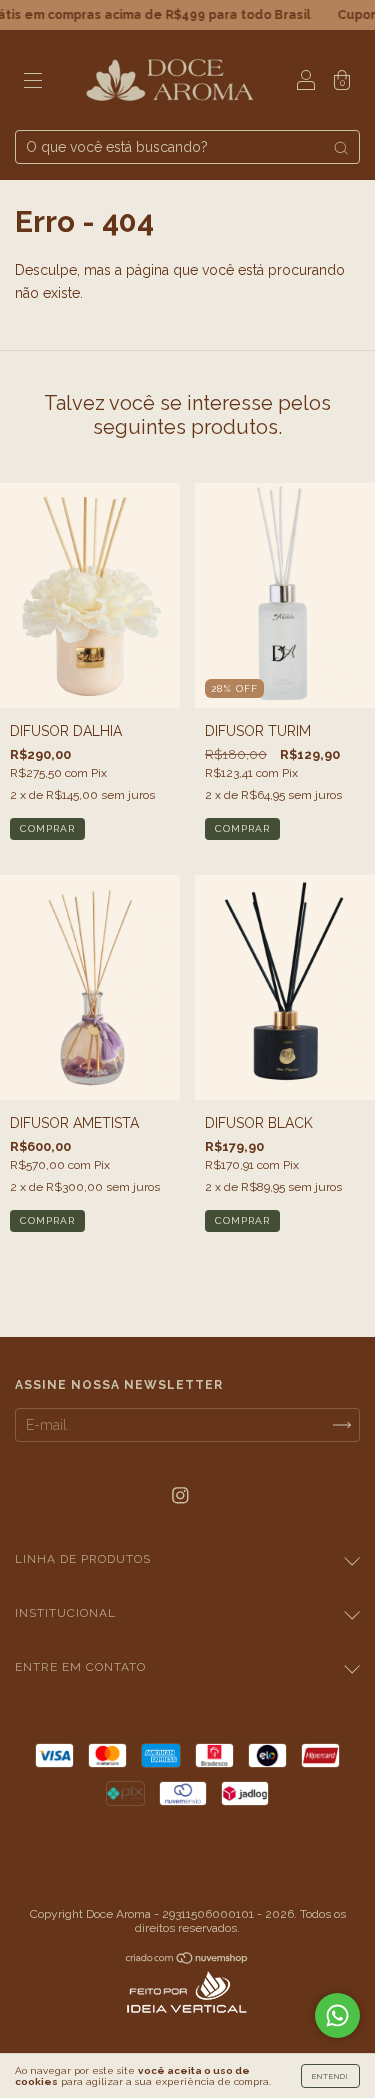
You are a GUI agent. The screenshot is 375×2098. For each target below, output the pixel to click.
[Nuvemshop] (187, 1960)
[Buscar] (341, 148)
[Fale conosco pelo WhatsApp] (337, 2015)
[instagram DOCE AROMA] (180, 1495)
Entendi (330, 2076)
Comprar (47, 828)
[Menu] (33, 82)
